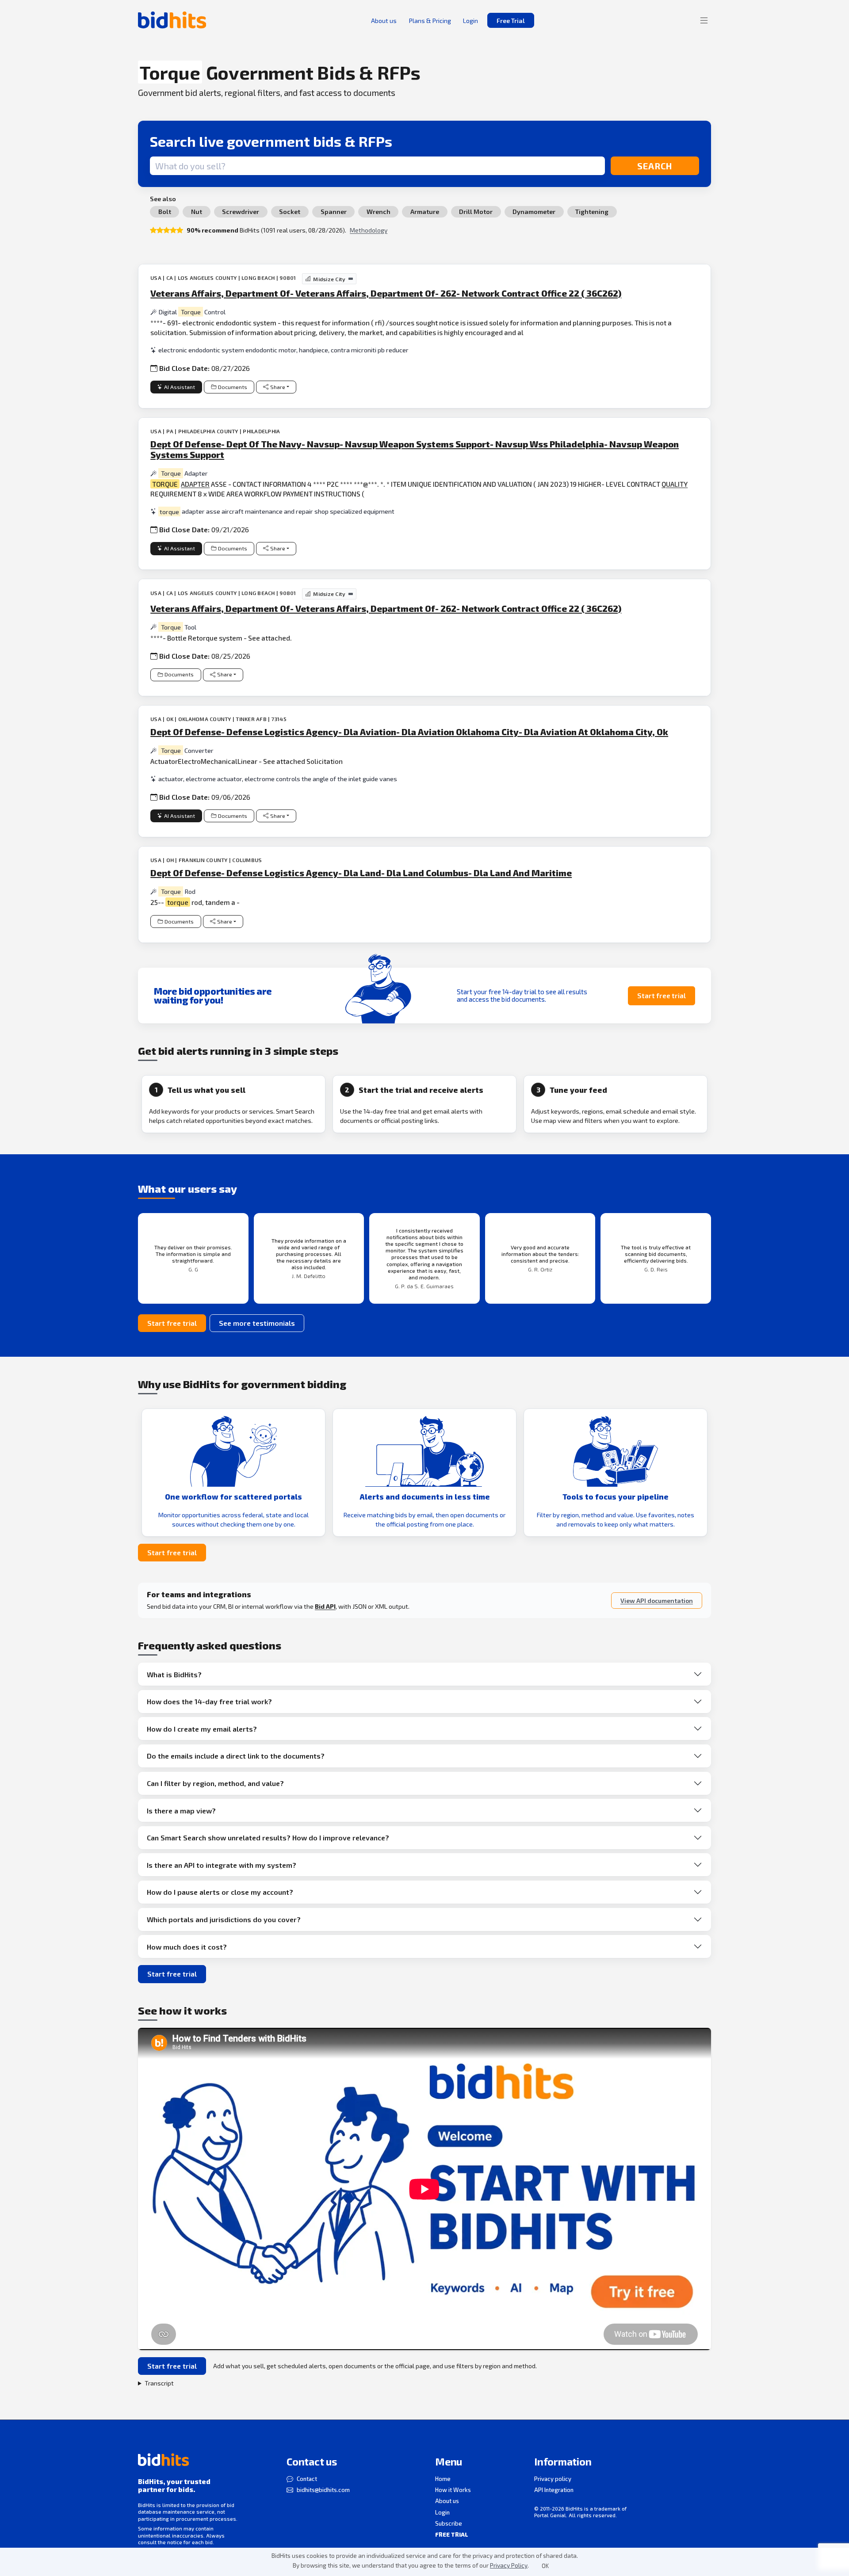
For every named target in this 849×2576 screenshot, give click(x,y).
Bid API (325, 1606)
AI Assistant (180, 387)
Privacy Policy (509, 2565)
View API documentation (657, 1601)
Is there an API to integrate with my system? (222, 1865)
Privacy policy (553, 2479)
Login (442, 2512)
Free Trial (511, 21)
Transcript (159, 2383)
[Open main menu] (704, 20)
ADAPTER (195, 484)
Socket (290, 212)
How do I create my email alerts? (202, 1729)
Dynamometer (534, 212)
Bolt (165, 212)
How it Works (453, 2490)
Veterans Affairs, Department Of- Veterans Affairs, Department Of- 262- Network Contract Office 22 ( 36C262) (386, 293)
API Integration (554, 2490)
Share (278, 387)
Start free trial (662, 995)
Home (443, 2479)
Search (655, 166)
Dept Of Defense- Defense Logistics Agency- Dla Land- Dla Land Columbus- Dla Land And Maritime (361, 873)
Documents (233, 387)
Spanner (334, 212)
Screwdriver (241, 212)
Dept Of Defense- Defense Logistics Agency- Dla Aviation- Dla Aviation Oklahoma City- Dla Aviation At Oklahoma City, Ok (409, 732)
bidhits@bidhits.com (323, 2490)
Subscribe (449, 2523)
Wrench (379, 212)
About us (447, 2501)
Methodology (369, 230)
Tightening (592, 212)
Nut (197, 212)
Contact (307, 2479)
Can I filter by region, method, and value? (215, 1783)
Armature (425, 212)
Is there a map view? (181, 1811)
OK (545, 2566)
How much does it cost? (187, 1947)
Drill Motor (476, 212)
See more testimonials (257, 1323)
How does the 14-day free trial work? (209, 1701)
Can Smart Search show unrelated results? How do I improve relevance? (268, 1838)
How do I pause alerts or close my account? (220, 1892)
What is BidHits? (174, 1674)
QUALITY (675, 484)
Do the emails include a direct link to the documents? (236, 1756)
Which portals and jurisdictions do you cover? (224, 1919)
